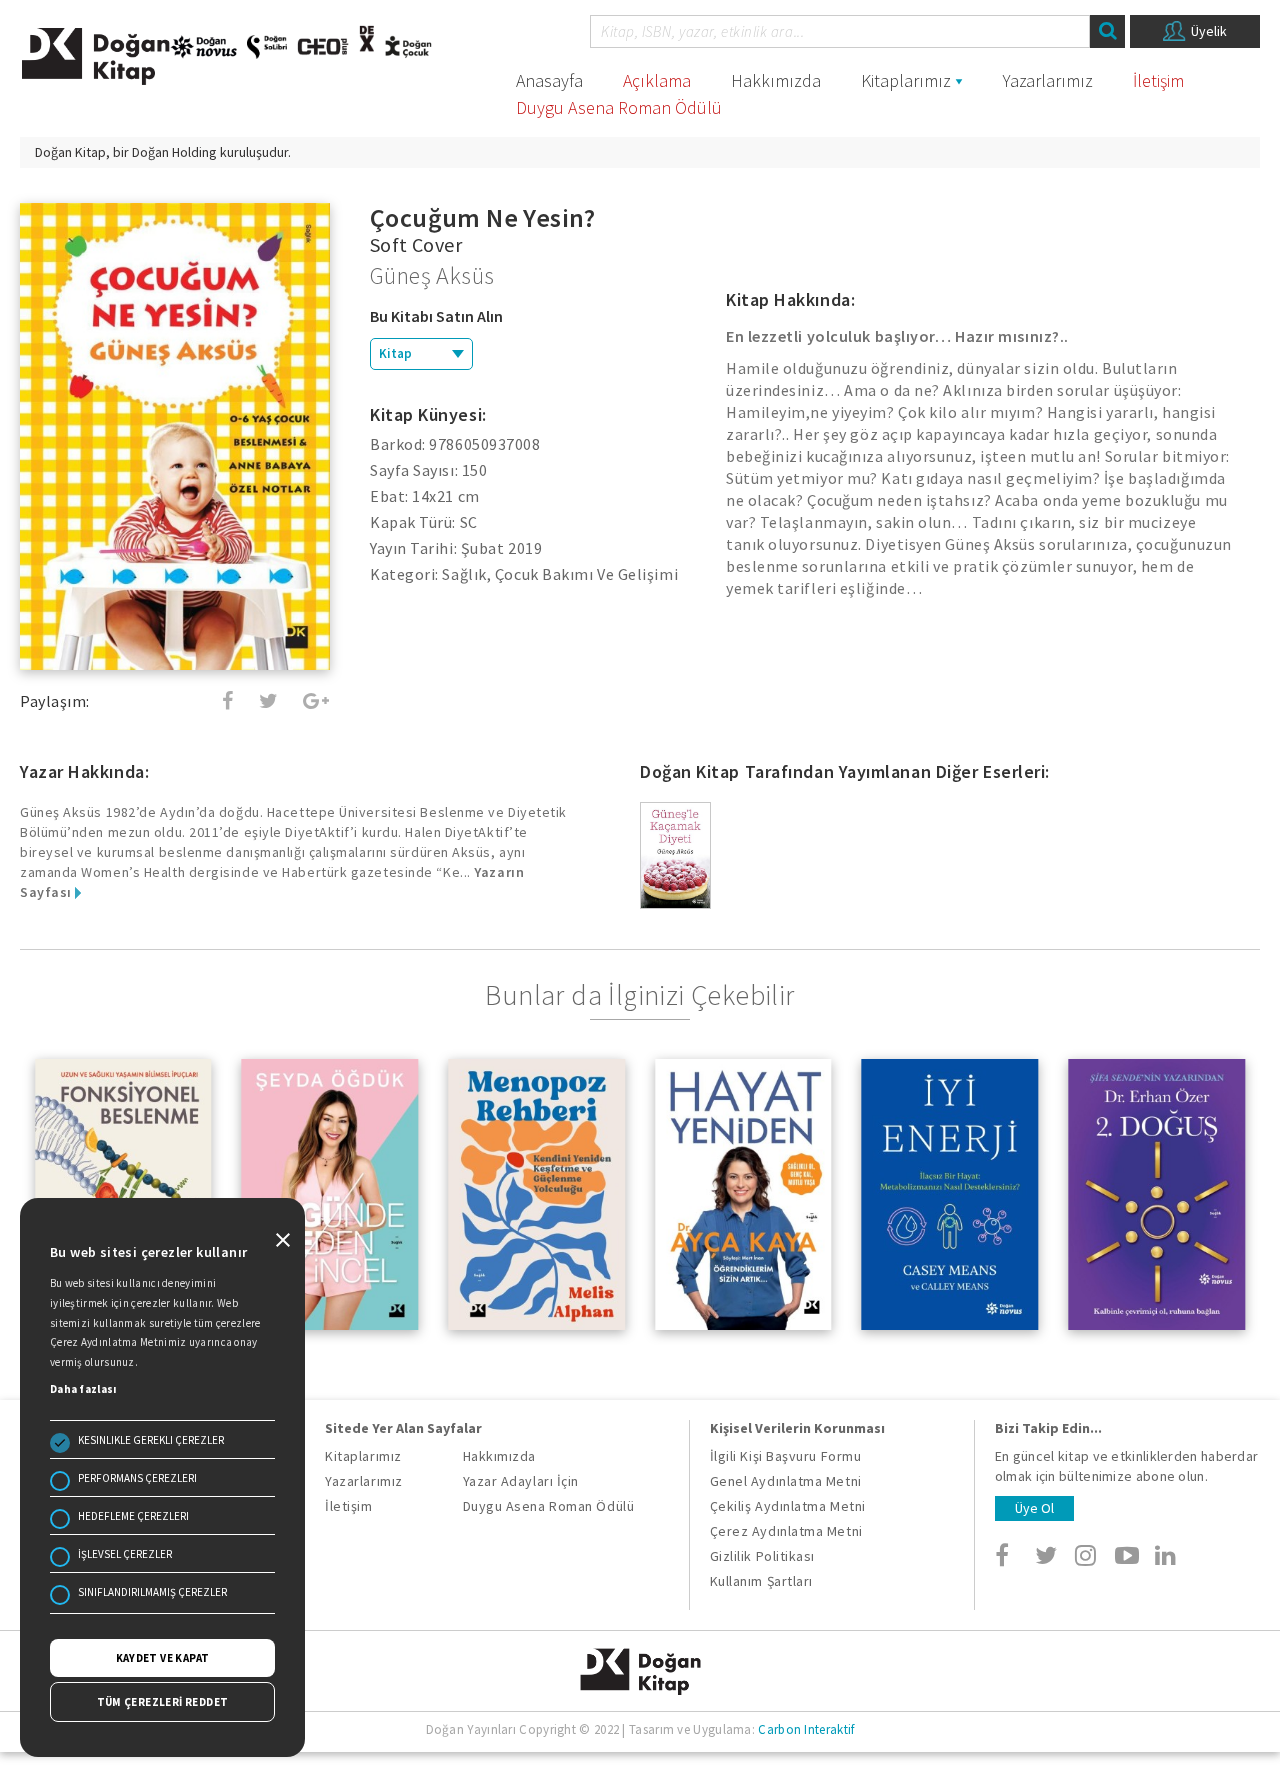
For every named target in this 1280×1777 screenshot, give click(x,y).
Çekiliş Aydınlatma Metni (788, 1506)
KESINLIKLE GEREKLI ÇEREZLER (151, 1440)
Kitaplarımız (906, 80)
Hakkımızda (776, 80)
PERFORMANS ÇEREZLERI (137, 1478)
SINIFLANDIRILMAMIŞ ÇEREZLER (152, 1592)
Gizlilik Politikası (762, 1556)
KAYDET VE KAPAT (163, 1658)
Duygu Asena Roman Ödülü (619, 107)
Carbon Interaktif (806, 1729)
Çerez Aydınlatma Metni (786, 1531)
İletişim (1158, 80)
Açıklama (657, 80)
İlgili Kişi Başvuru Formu (786, 1456)
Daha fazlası (83, 1389)
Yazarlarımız (1048, 80)
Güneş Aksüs (432, 275)
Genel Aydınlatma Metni (786, 1481)
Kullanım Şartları (761, 1581)
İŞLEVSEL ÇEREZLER (125, 1554)
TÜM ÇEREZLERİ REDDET (163, 1702)
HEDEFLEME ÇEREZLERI (133, 1516)
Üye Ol (1034, 1508)
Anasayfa (549, 80)
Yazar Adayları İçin (521, 1481)
